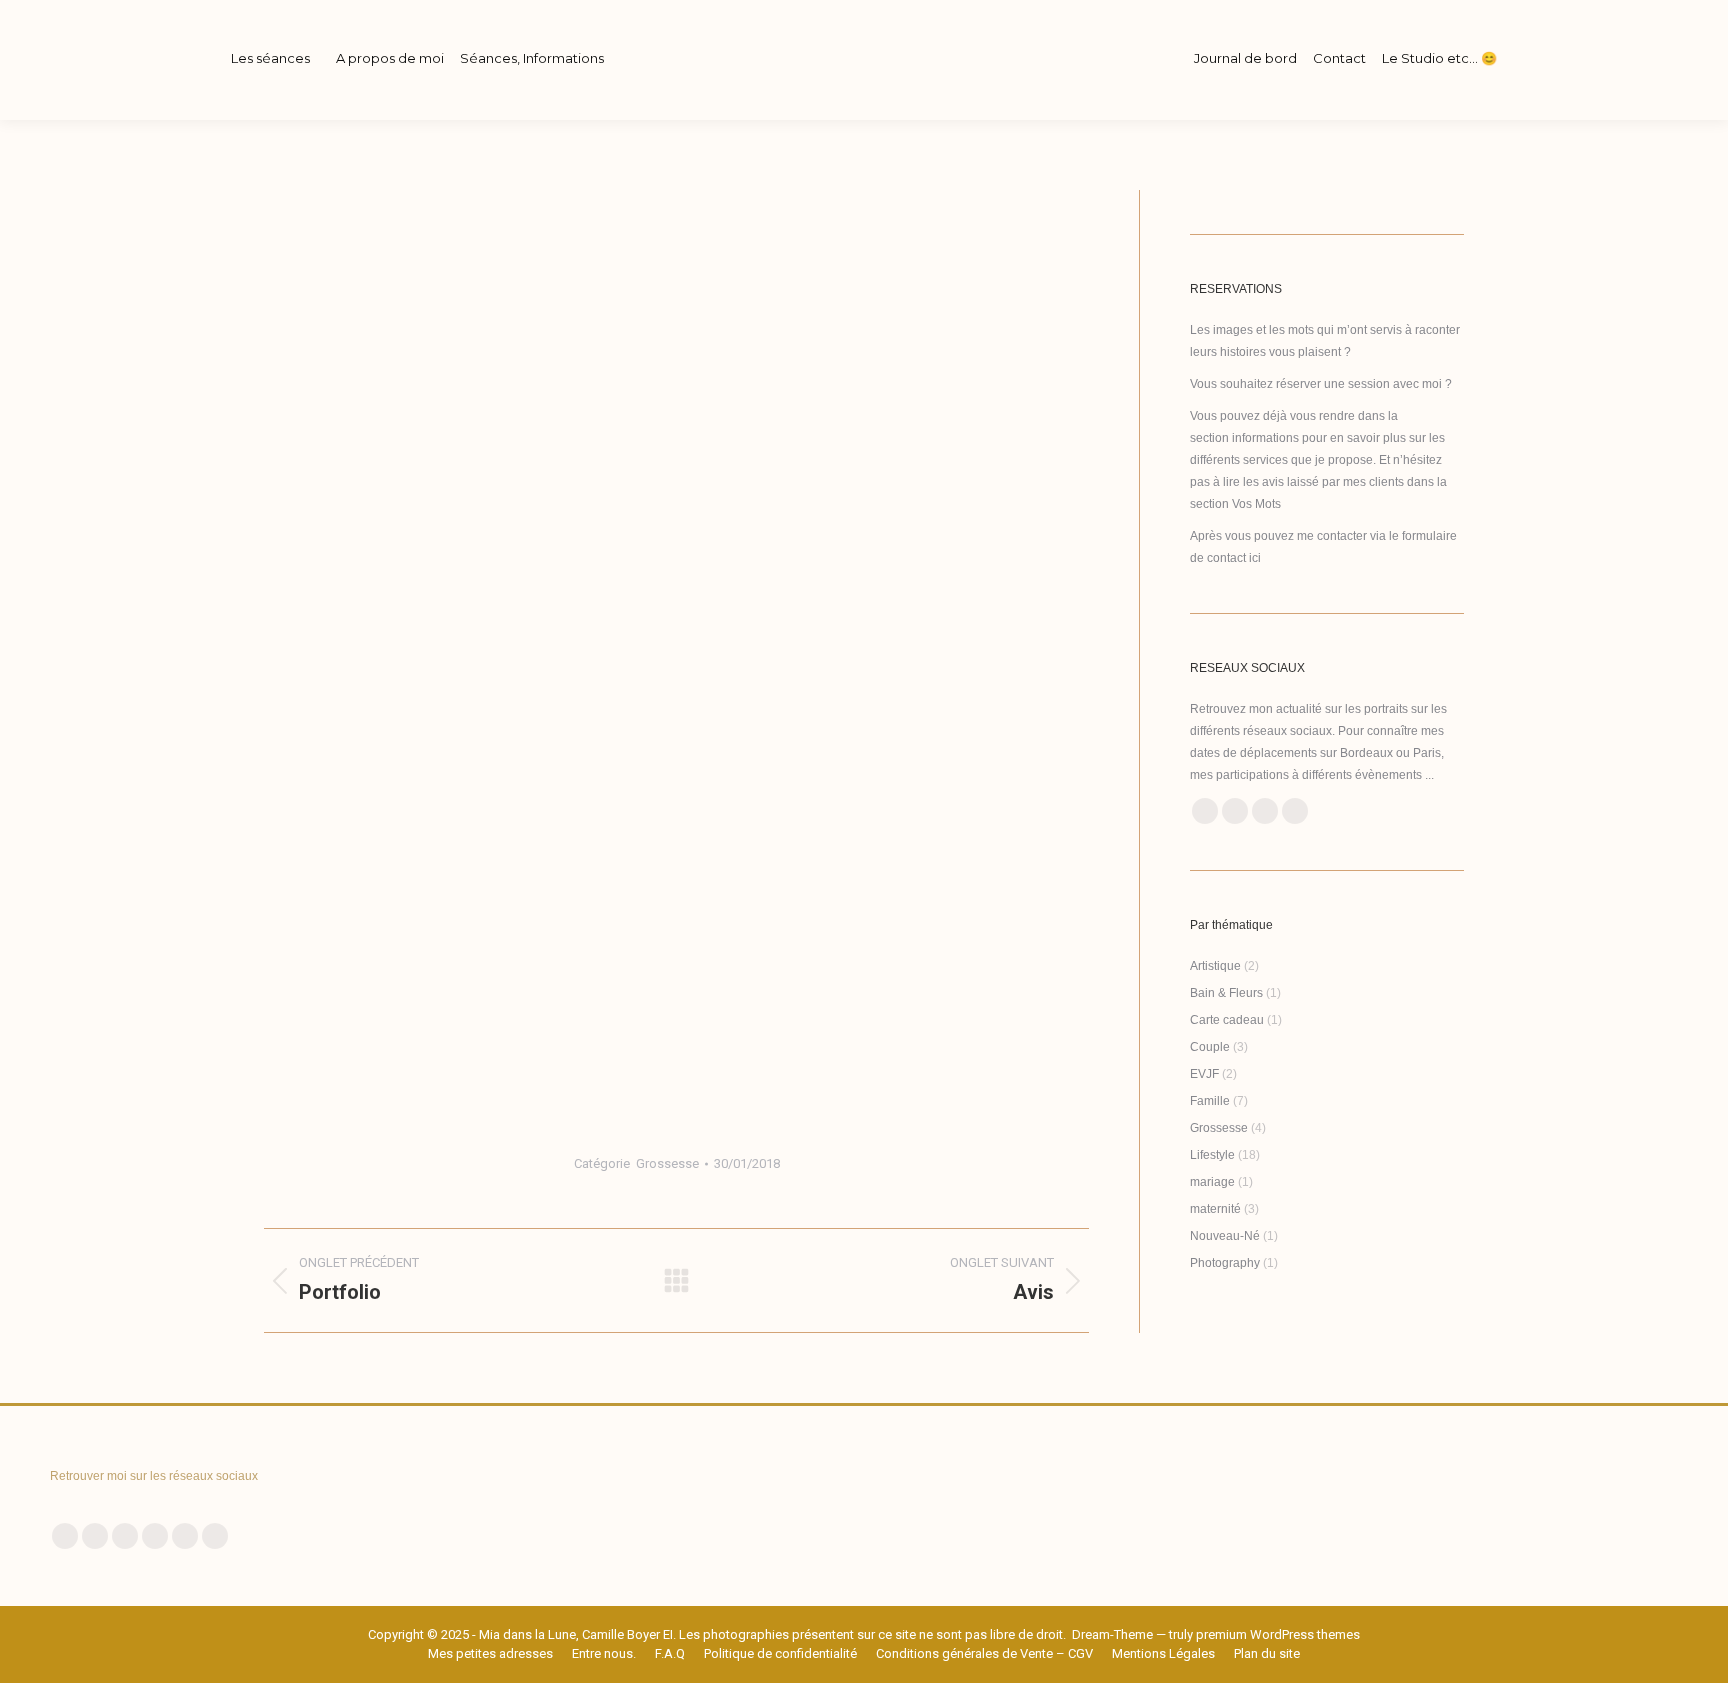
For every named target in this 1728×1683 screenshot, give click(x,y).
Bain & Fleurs (1226, 993)
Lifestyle (1212, 1155)
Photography (1225, 1263)
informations (1265, 438)
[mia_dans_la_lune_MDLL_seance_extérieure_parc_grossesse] (676, 644)
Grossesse (667, 1163)
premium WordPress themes (1278, 1634)
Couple (1210, 1047)
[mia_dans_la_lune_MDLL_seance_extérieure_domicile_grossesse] (676, 341)
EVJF (1204, 1074)
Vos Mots (1256, 504)
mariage (1212, 1182)
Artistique (1215, 966)
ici (1255, 558)
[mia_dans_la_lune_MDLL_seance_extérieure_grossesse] (676, 953)
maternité (1215, 1209)
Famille (1210, 1101)
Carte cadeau (1227, 1020)
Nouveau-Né (1225, 1236)
